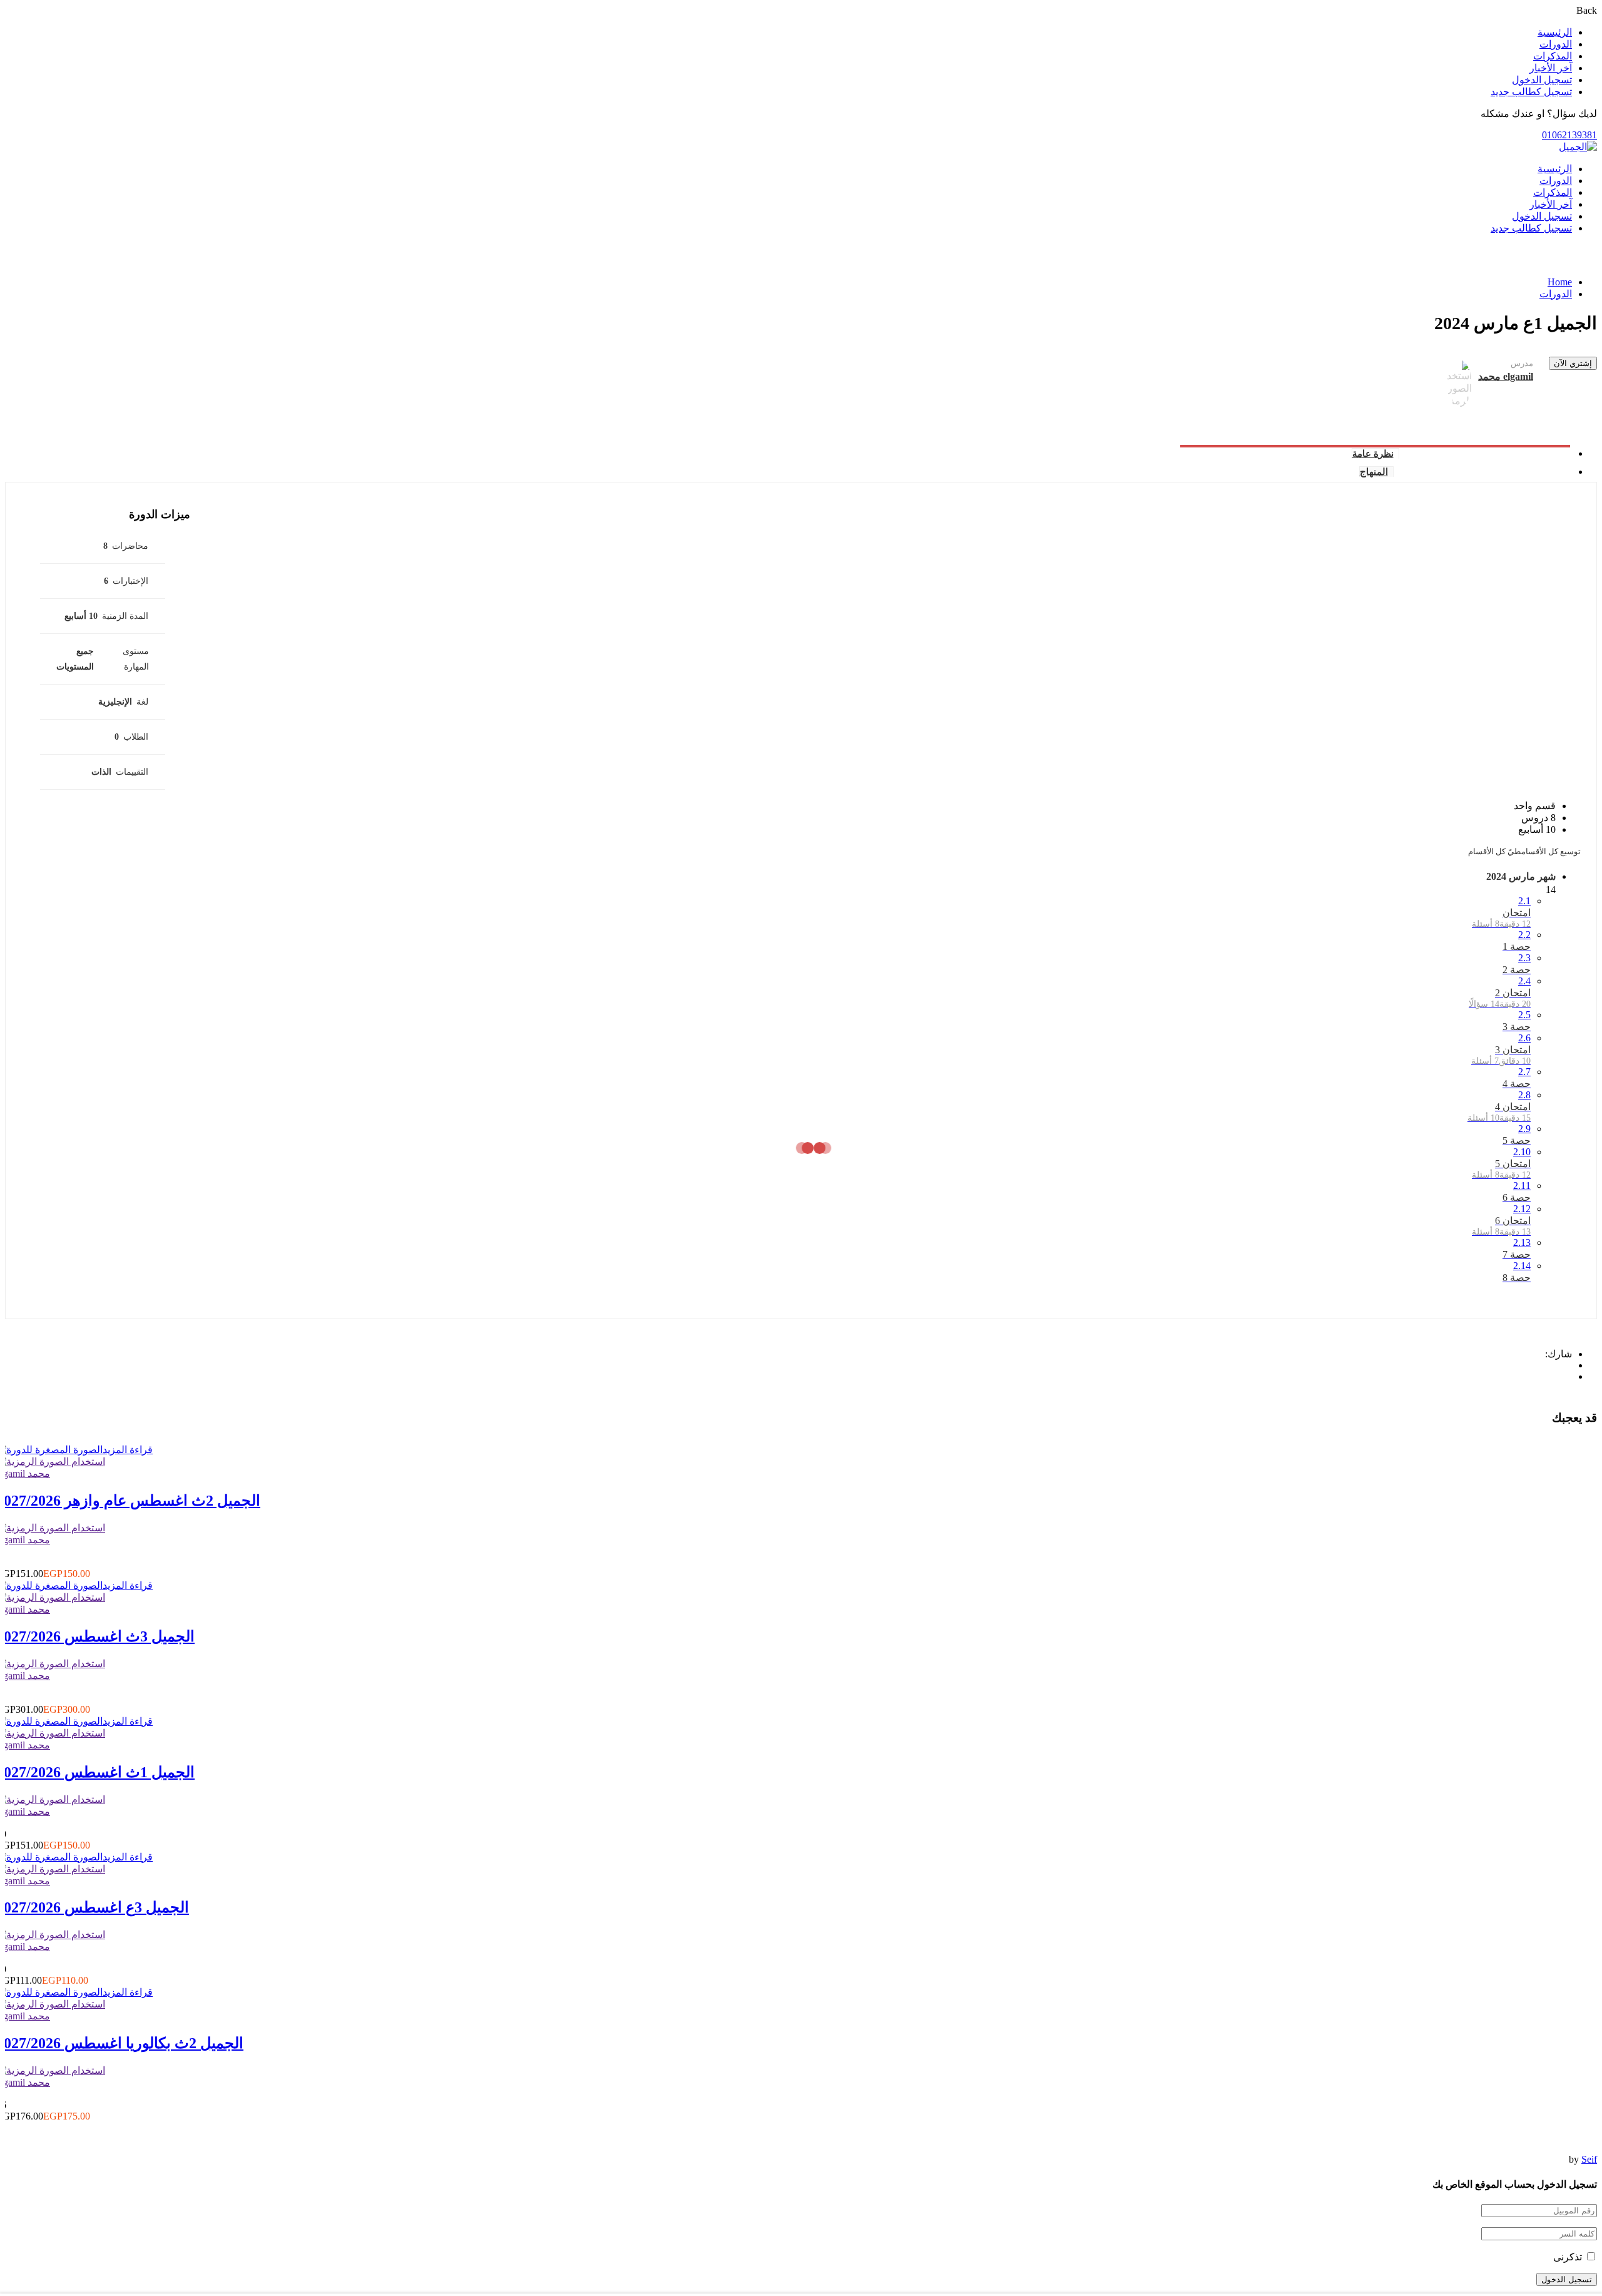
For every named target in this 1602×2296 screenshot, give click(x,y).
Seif (1589, 2159)
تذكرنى (1569, 2257)
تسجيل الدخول (1542, 80)
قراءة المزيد (128, 1450)
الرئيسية (1555, 32)
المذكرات (1553, 56)
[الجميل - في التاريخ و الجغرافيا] (1578, 147)
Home (1560, 282)
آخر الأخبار (1551, 68)
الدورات (1556, 44)
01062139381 (1569, 135)
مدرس (1522, 363)
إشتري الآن (1573, 363)
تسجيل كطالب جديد (1531, 92)
